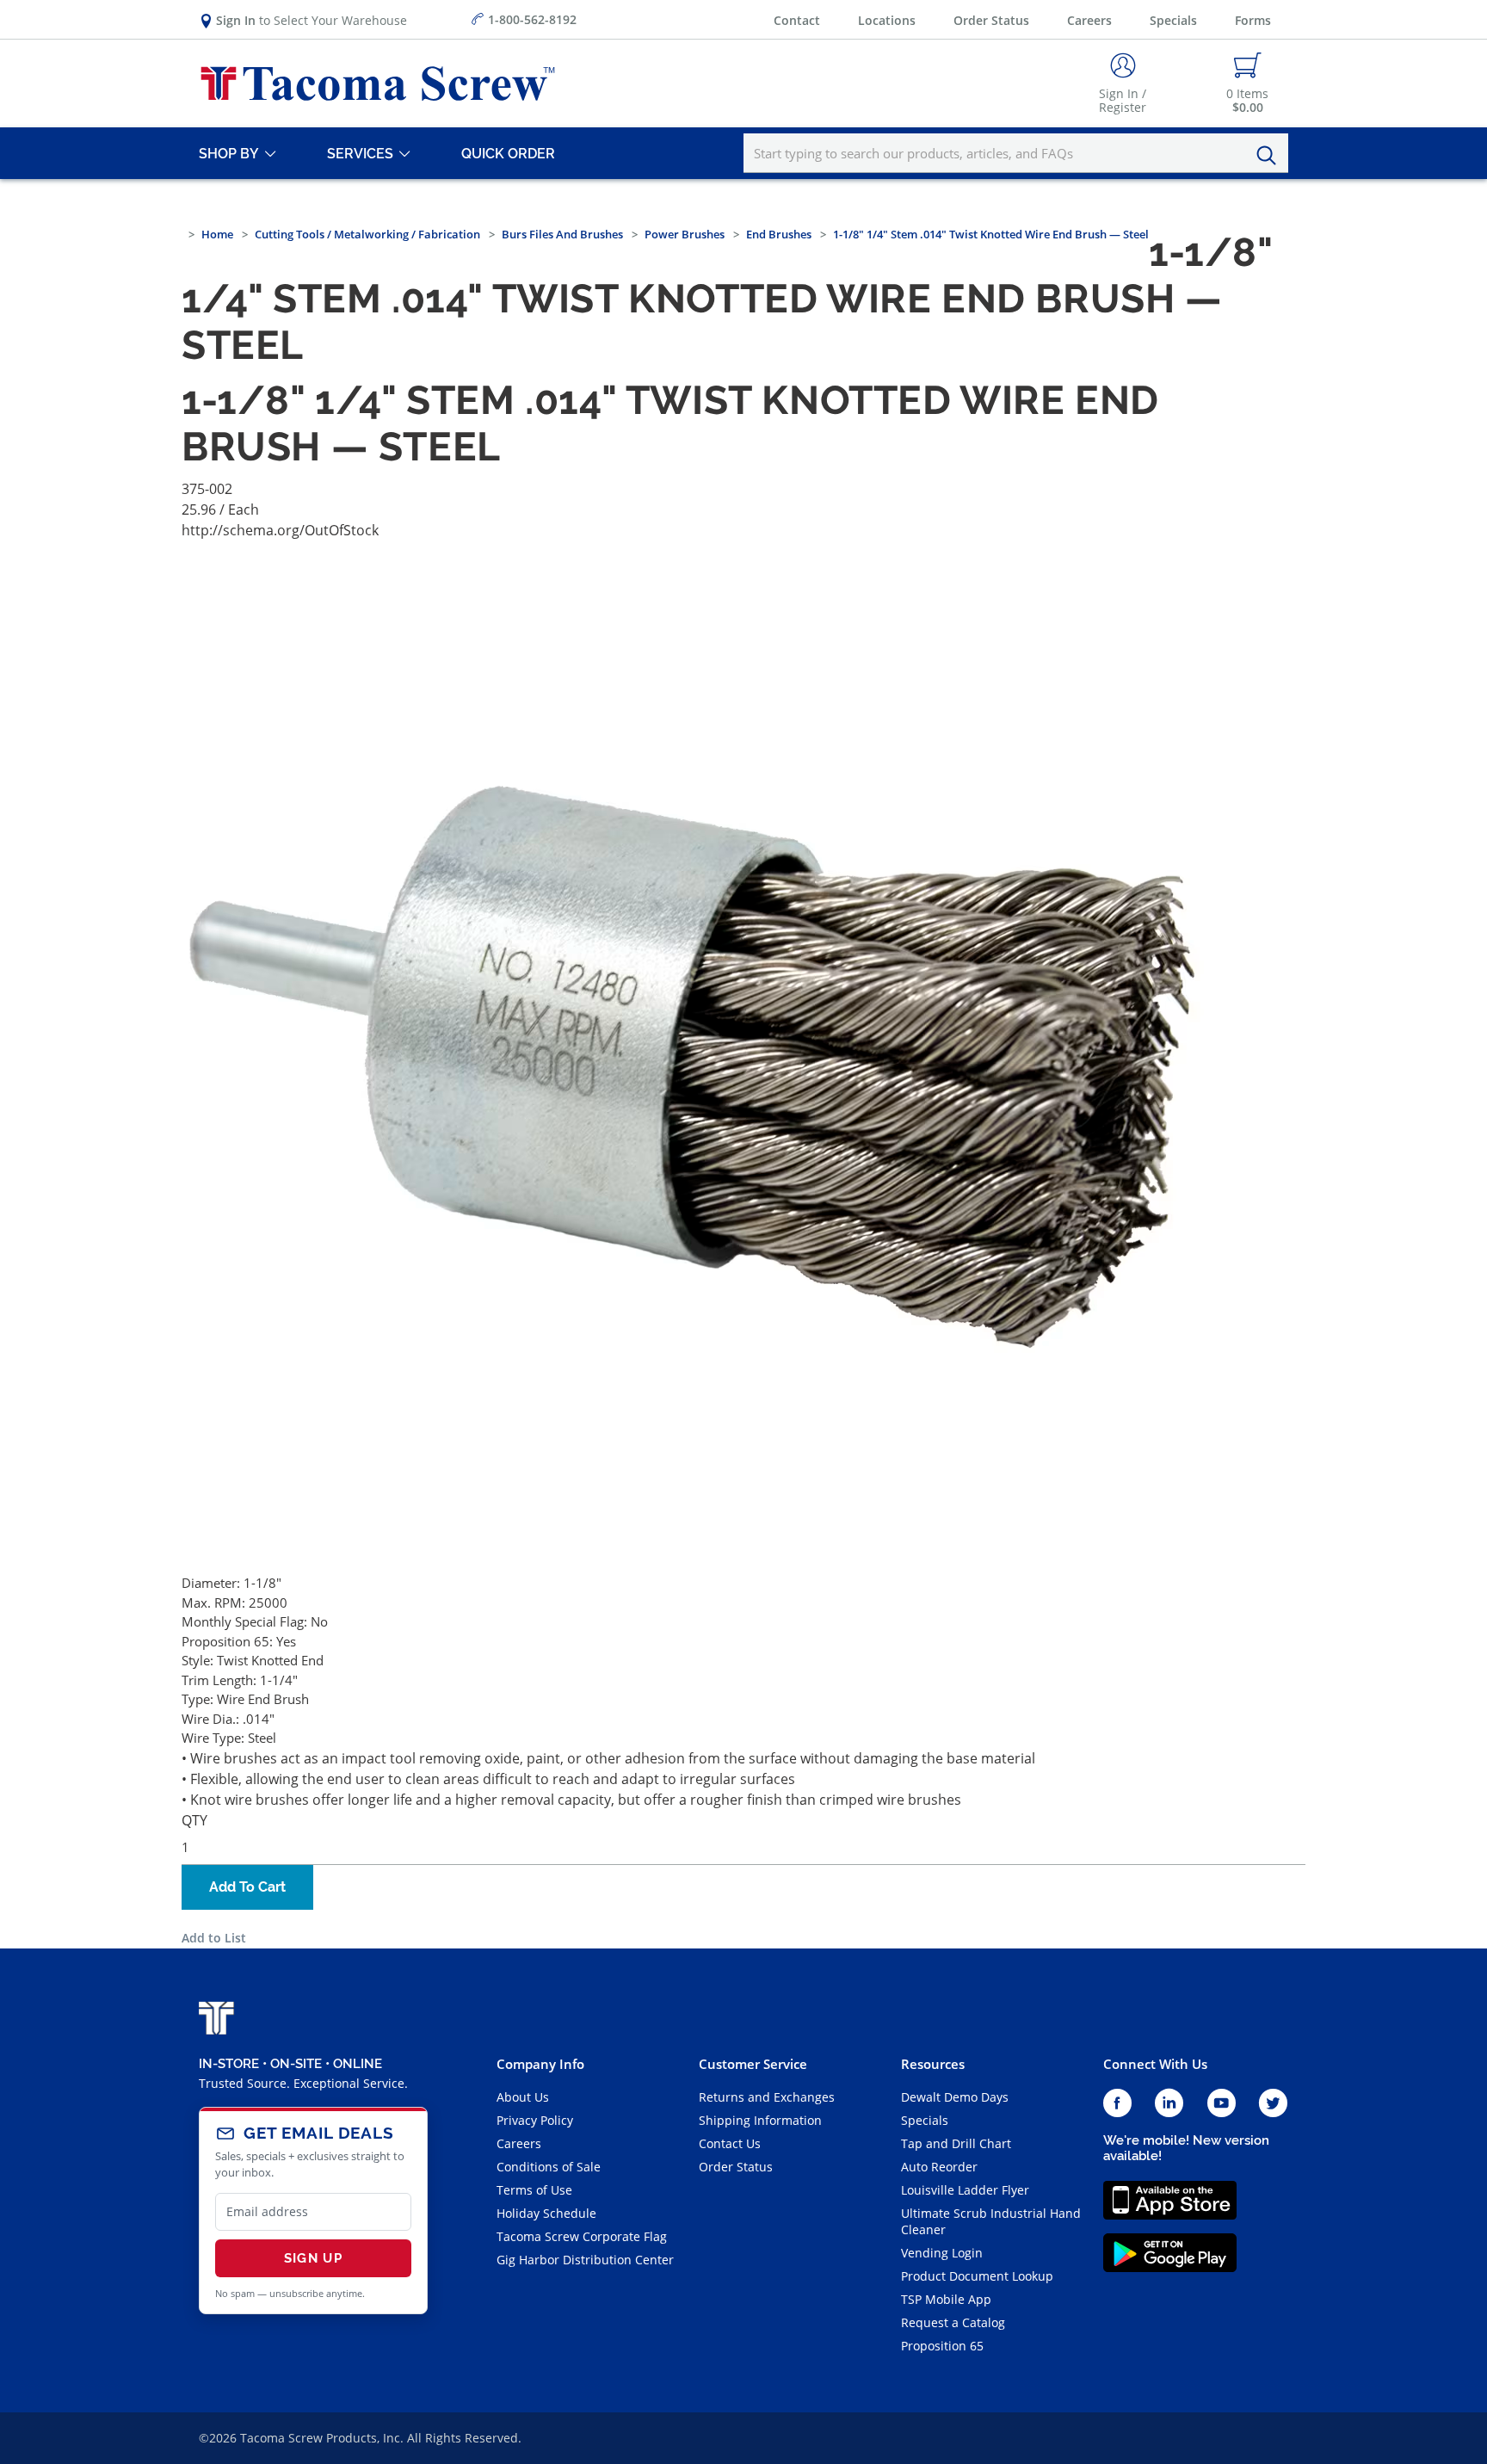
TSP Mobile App (946, 2299)
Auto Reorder (939, 2167)
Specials (1173, 20)
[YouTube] (1222, 2104)
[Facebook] (1117, 2104)
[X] (1274, 2104)
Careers (1089, 20)
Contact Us (730, 2143)
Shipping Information (760, 2120)
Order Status (991, 20)
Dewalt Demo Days (955, 2097)
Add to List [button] (214, 1938)
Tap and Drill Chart (956, 2143)
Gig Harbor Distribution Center (585, 2260)
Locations (887, 20)
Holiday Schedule (546, 2213)
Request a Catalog (953, 2322)
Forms (1253, 20)
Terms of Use (534, 2190)
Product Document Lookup (977, 2276)
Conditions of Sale (549, 2167)
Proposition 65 (942, 2346)
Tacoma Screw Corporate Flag (582, 2236)
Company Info (540, 2064)
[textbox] (1016, 153)
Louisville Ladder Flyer (965, 2190)
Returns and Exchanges (767, 2097)
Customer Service (753, 2064)
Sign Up (313, 2258)
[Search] (1271, 156)
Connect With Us (1155, 2064)
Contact (797, 20)
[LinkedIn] (1169, 2104)
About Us (523, 2097)
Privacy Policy (535, 2120)
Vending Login (942, 2253)
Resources (933, 2064)
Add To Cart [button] (247, 1887)
